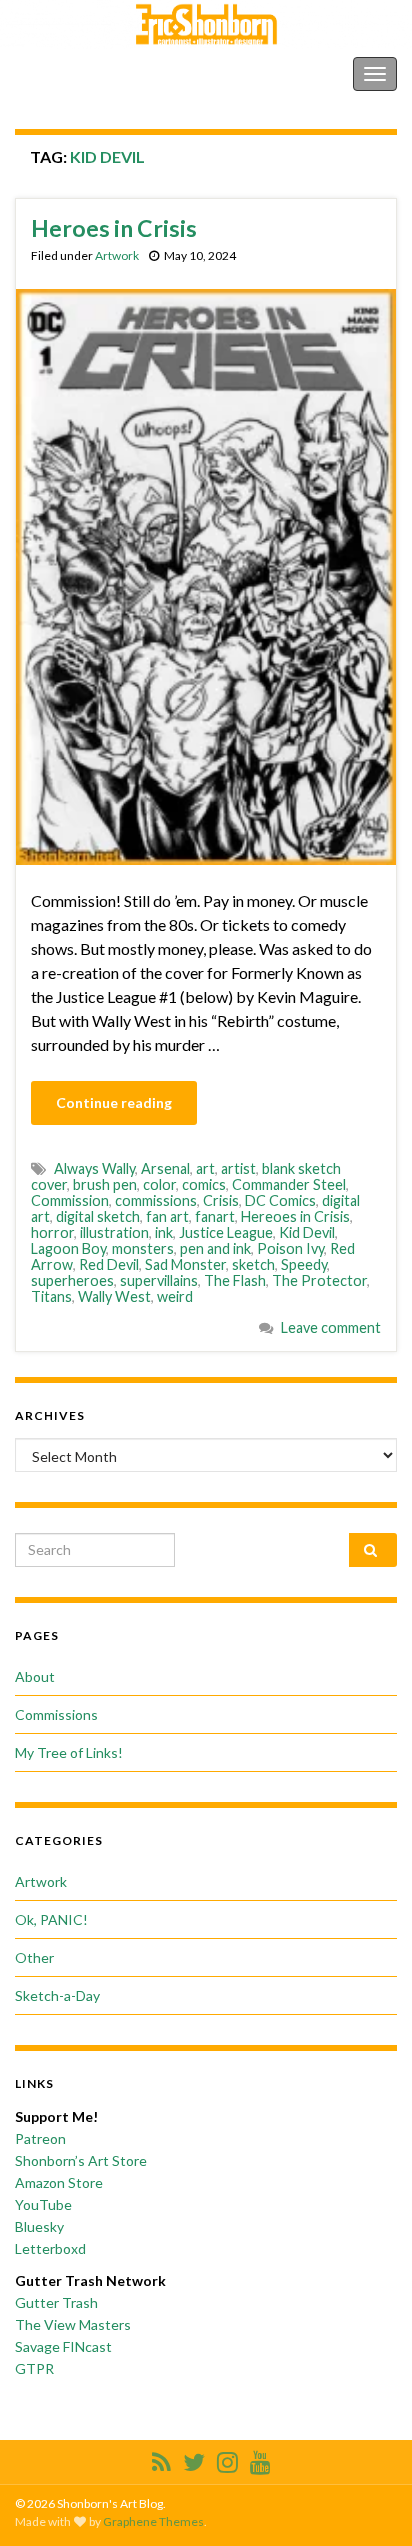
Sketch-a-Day (57, 1995)
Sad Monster (185, 1264)
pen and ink (215, 1248)
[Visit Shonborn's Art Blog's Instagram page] (227, 2458)
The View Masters (73, 2324)
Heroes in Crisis (114, 228)
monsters (143, 1248)
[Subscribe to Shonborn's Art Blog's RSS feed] (161, 2458)
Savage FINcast (63, 2346)
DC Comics (280, 1200)
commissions (156, 1200)
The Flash (235, 1280)
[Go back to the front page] (206, 24)
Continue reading (114, 1102)
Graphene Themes (153, 2521)
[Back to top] (367, 2501)
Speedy (304, 1264)
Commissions (56, 1714)
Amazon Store (59, 2182)
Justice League (226, 1232)
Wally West (114, 1296)
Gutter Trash (56, 2302)
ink (164, 1232)
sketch (253, 1264)
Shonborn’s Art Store (81, 2160)
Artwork (117, 255)
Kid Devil (307, 1232)
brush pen (105, 1184)
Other (34, 1957)
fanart (215, 1216)
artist (238, 1168)
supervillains (159, 1280)
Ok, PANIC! (51, 1919)
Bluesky (39, 2226)
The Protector (319, 1280)
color (159, 1184)
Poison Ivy (290, 1248)
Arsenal (165, 1168)
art (205, 1168)
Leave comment (331, 1327)
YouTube (43, 2204)
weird (175, 1296)
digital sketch (98, 1216)
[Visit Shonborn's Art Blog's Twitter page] (194, 2458)
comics (204, 1184)
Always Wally (94, 1168)
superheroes (72, 1280)
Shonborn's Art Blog (99, 73)
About (35, 1676)
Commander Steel (289, 1184)
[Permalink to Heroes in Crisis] (206, 574)
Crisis (221, 1200)
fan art (167, 1216)
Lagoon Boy (68, 1248)
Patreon (40, 2138)
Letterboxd (50, 2248)
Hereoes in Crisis (295, 1216)
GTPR (34, 2368)
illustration (114, 1232)
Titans (51, 1296)
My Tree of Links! (69, 1752)
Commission (70, 1200)
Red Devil (109, 1264)
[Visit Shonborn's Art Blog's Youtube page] (260, 2458)
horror (52, 1232)
